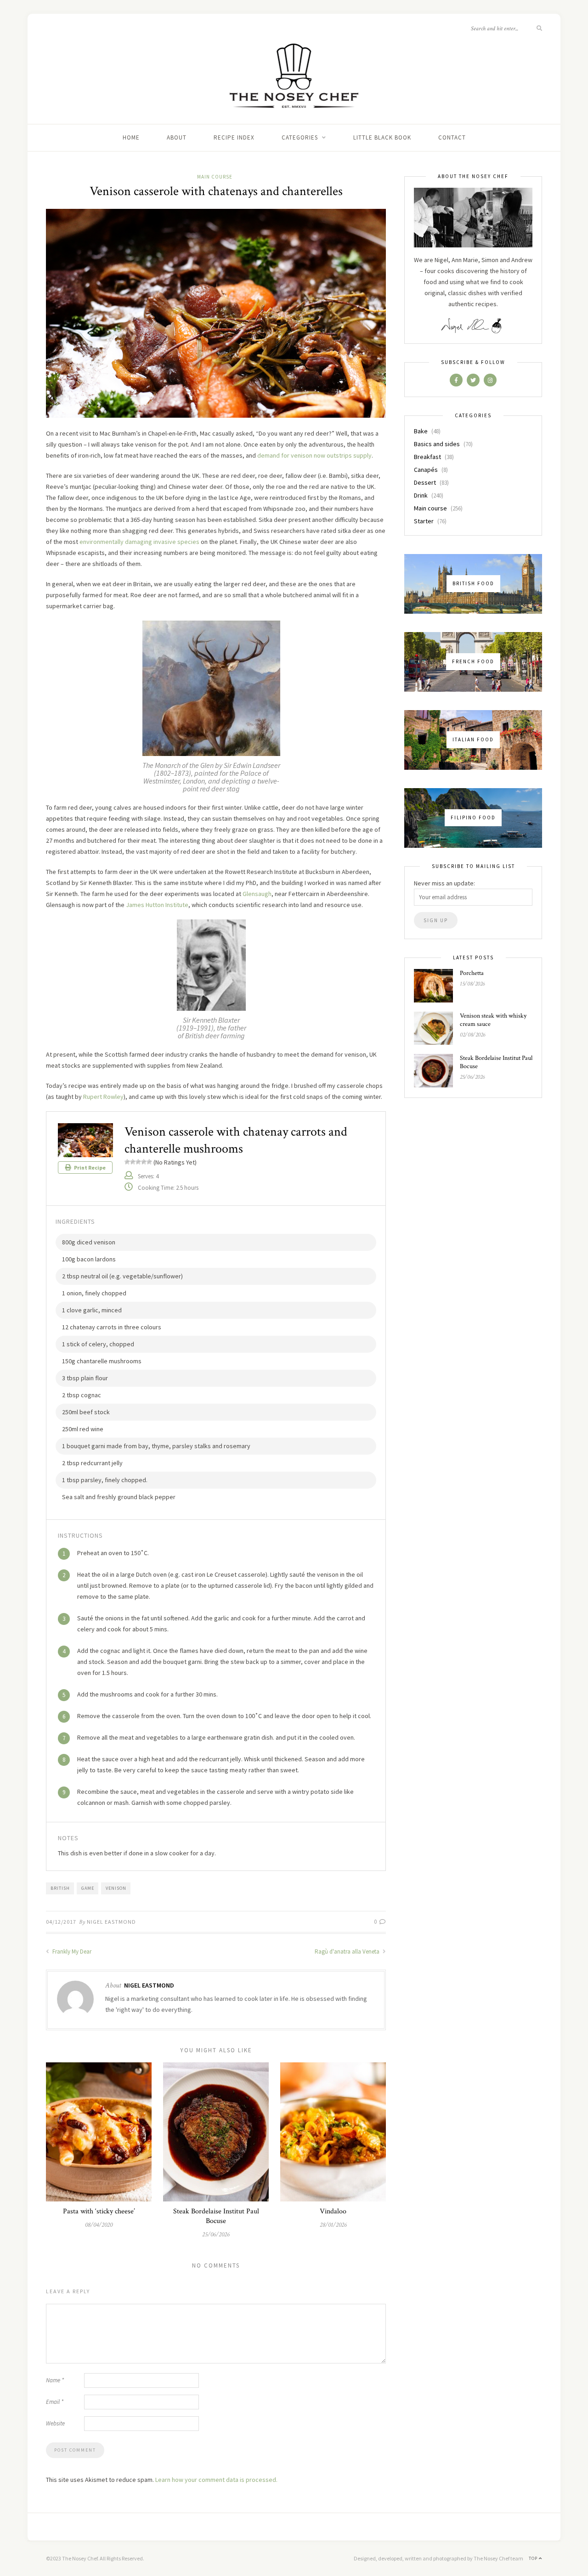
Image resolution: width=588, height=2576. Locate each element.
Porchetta (472, 973)
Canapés (426, 470)
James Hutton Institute (157, 905)
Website (55, 2423)
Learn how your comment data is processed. (216, 2480)
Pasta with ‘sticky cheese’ (99, 2211)
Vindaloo (333, 2211)
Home (131, 137)
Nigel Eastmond (111, 1922)
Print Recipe (89, 1168)
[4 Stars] (144, 1162)
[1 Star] (127, 1162)
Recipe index (234, 137)
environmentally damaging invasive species (139, 542)
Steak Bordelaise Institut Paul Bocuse (216, 2216)
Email (55, 2402)
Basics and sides (437, 444)
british (60, 1888)
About (177, 137)
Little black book (382, 137)
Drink (421, 495)
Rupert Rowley (103, 1097)
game (88, 1888)
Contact (452, 137)
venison (116, 1888)
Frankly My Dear (71, 1952)
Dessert (425, 482)
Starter (424, 521)
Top (534, 2558)
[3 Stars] (138, 1162)
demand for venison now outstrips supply (314, 455)
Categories (300, 137)
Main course (215, 177)
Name (55, 2380)
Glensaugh (257, 894)
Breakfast (427, 457)
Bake (421, 431)
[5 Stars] (149, 1162)
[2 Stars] (133, 1162)
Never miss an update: (444, 883)
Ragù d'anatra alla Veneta (348, 1952)
